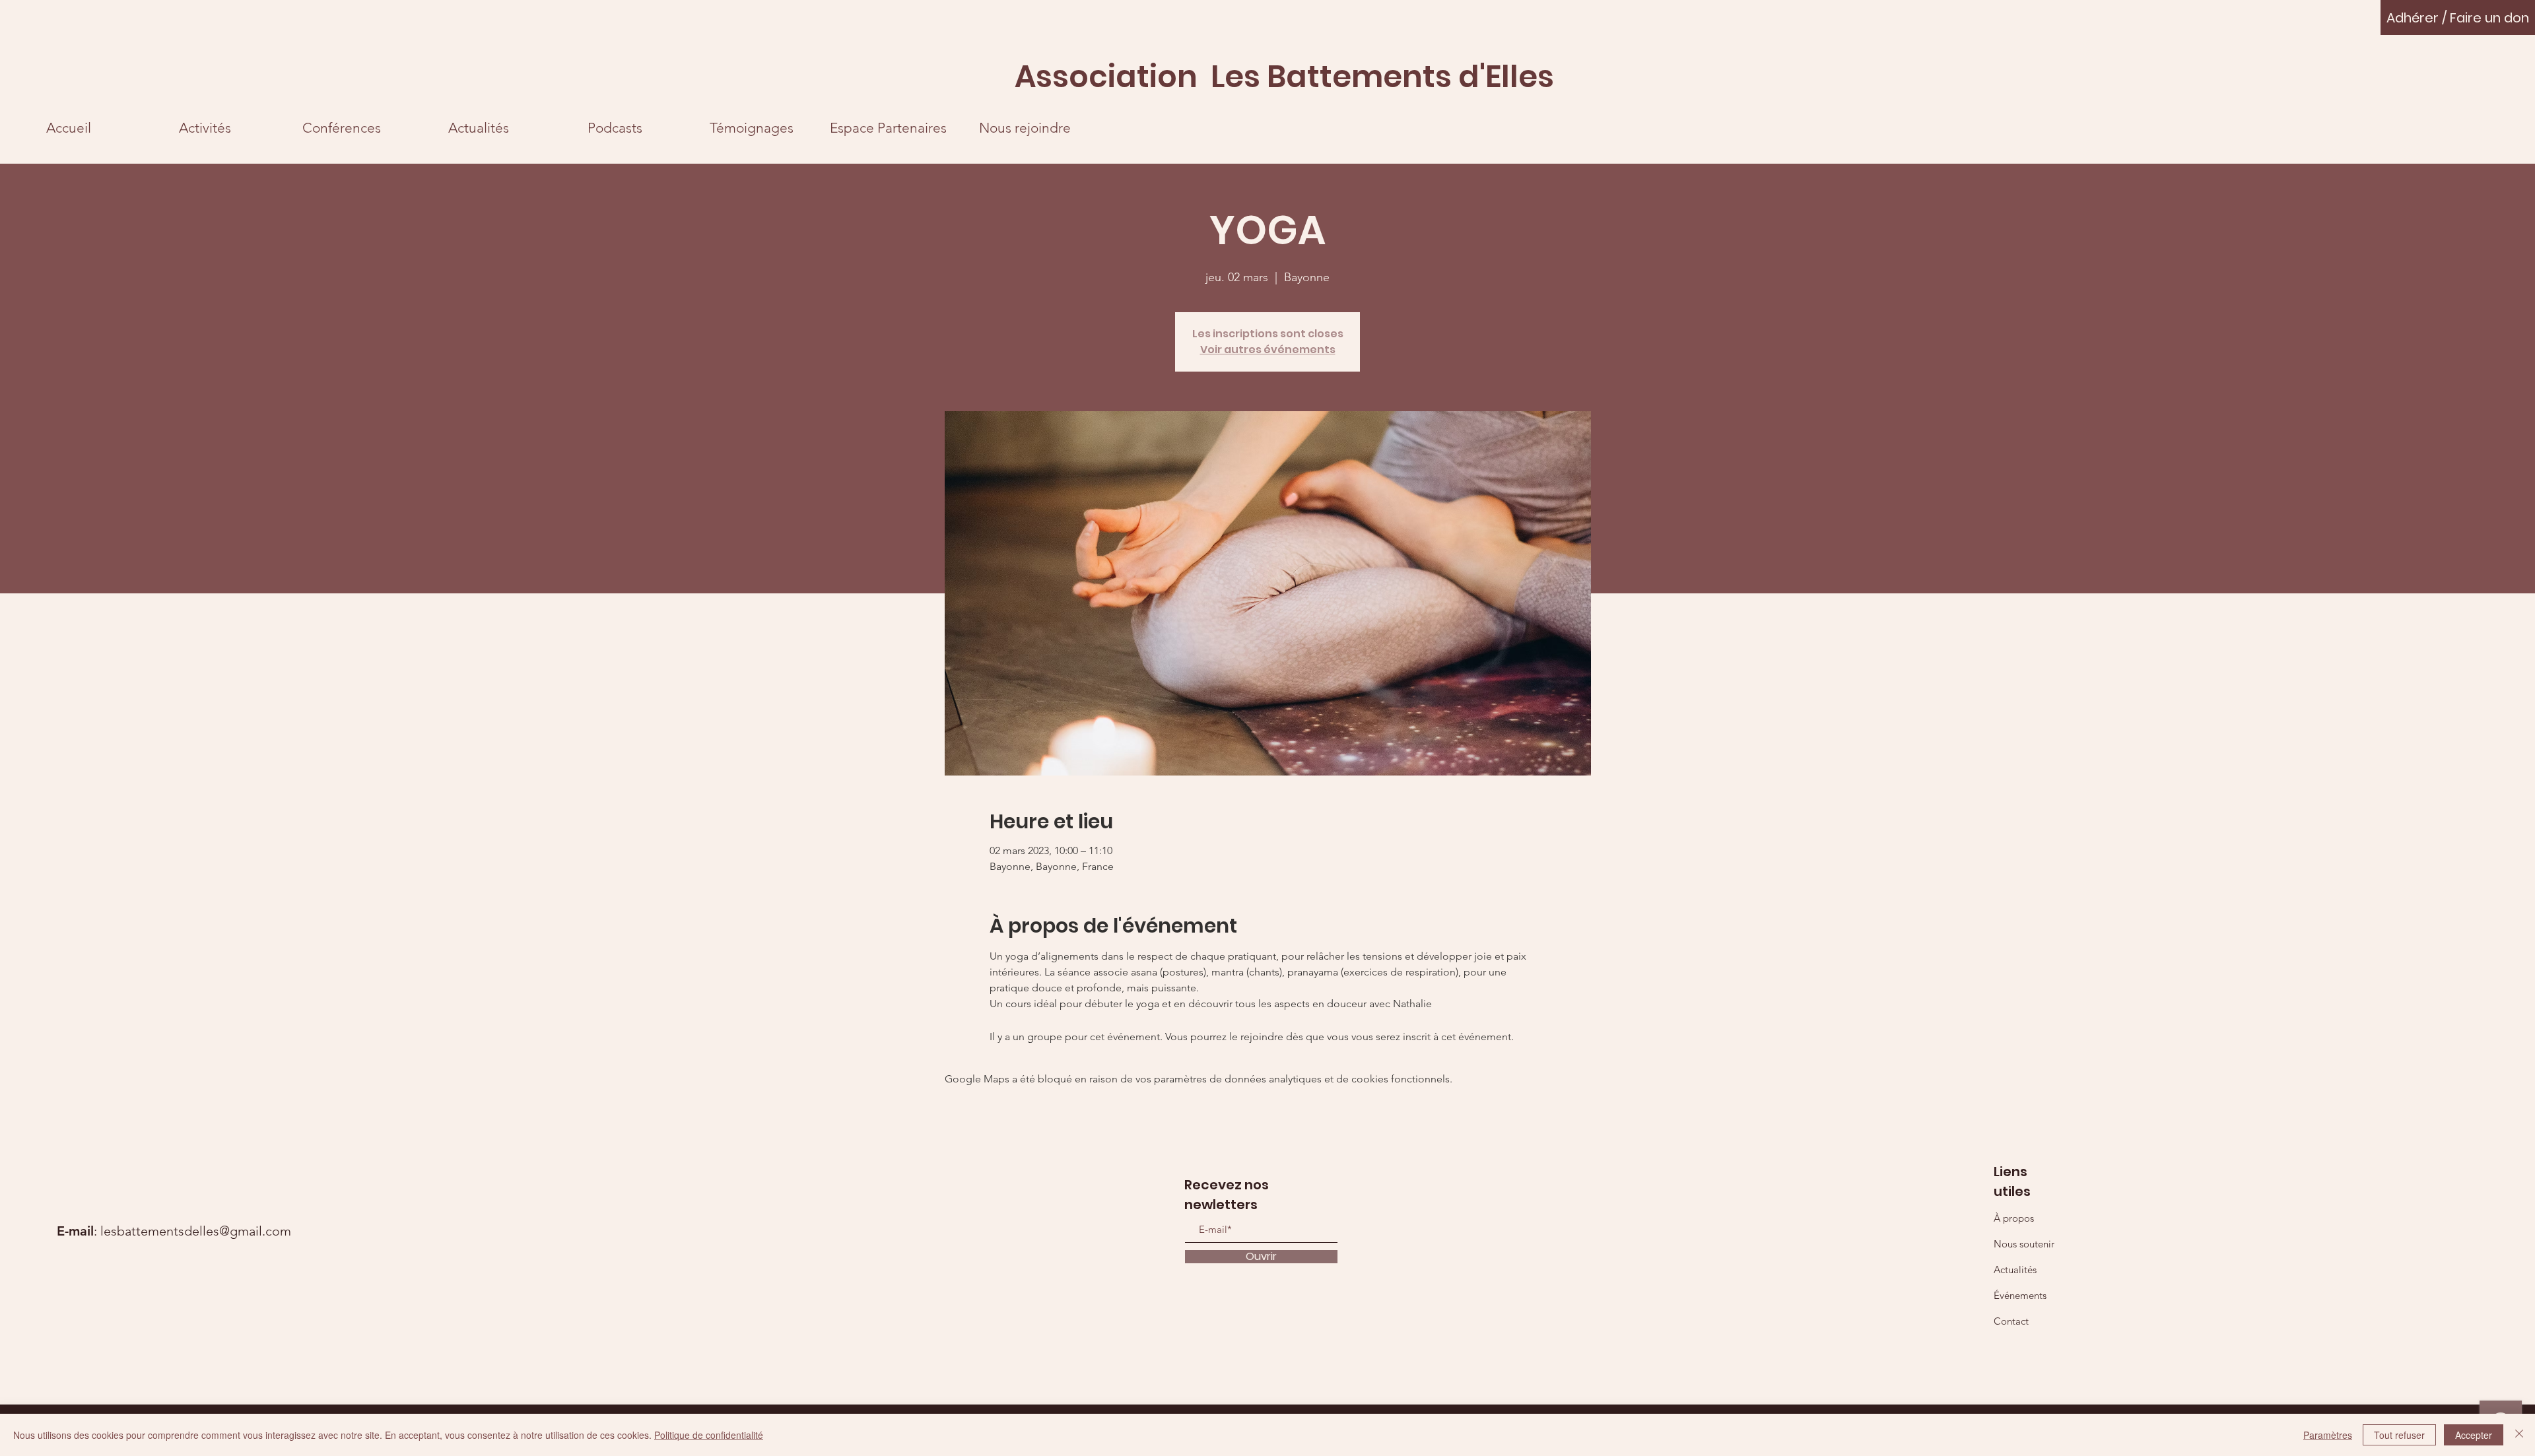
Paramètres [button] (2328, 1435)
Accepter (2474, 1435)
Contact (2011, 1321)
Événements (2020, 1295)
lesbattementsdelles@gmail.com (196, 1231)
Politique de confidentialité (709, 1435)
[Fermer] (2519, 1435)
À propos (2014, 1218)
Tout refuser (2399, 1435)
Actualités (2015, 1270)
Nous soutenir (2024, 1244)
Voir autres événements (1268, 349)
